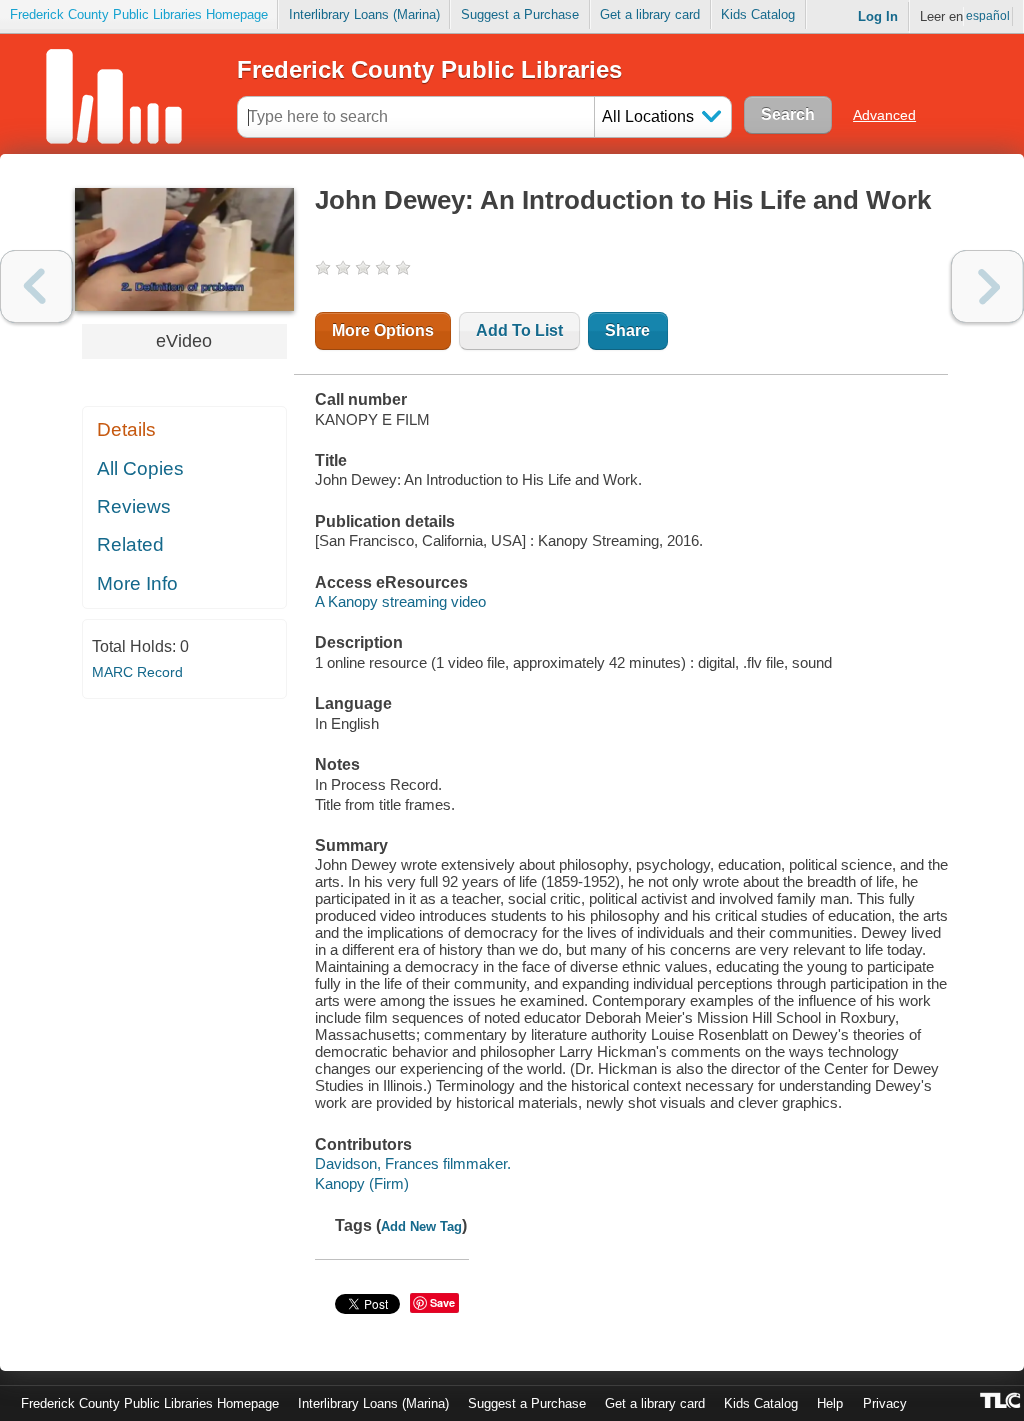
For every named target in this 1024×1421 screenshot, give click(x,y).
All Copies (140, 468)
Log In (878, 16)
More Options (383, 330)
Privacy (885, 1403)
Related (130, 544)
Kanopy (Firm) (362, 1183)
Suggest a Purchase (520, 14)
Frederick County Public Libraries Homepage (139, 14)
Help (830, 1403)
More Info (137, 583)
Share (627, 330)
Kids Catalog (758, 14)
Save (442, 1302)
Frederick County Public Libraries (429, 69)
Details (126, 429)
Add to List (519, 330)
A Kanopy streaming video (400, 601)
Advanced (884, 115)
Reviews (134, 506)
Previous (36, 286)
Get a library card (650, 14)
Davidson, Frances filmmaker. (413, 1163)
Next (987, 286)
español (988, 16)
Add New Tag (421, 1226)
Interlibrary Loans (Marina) (364, 14)
